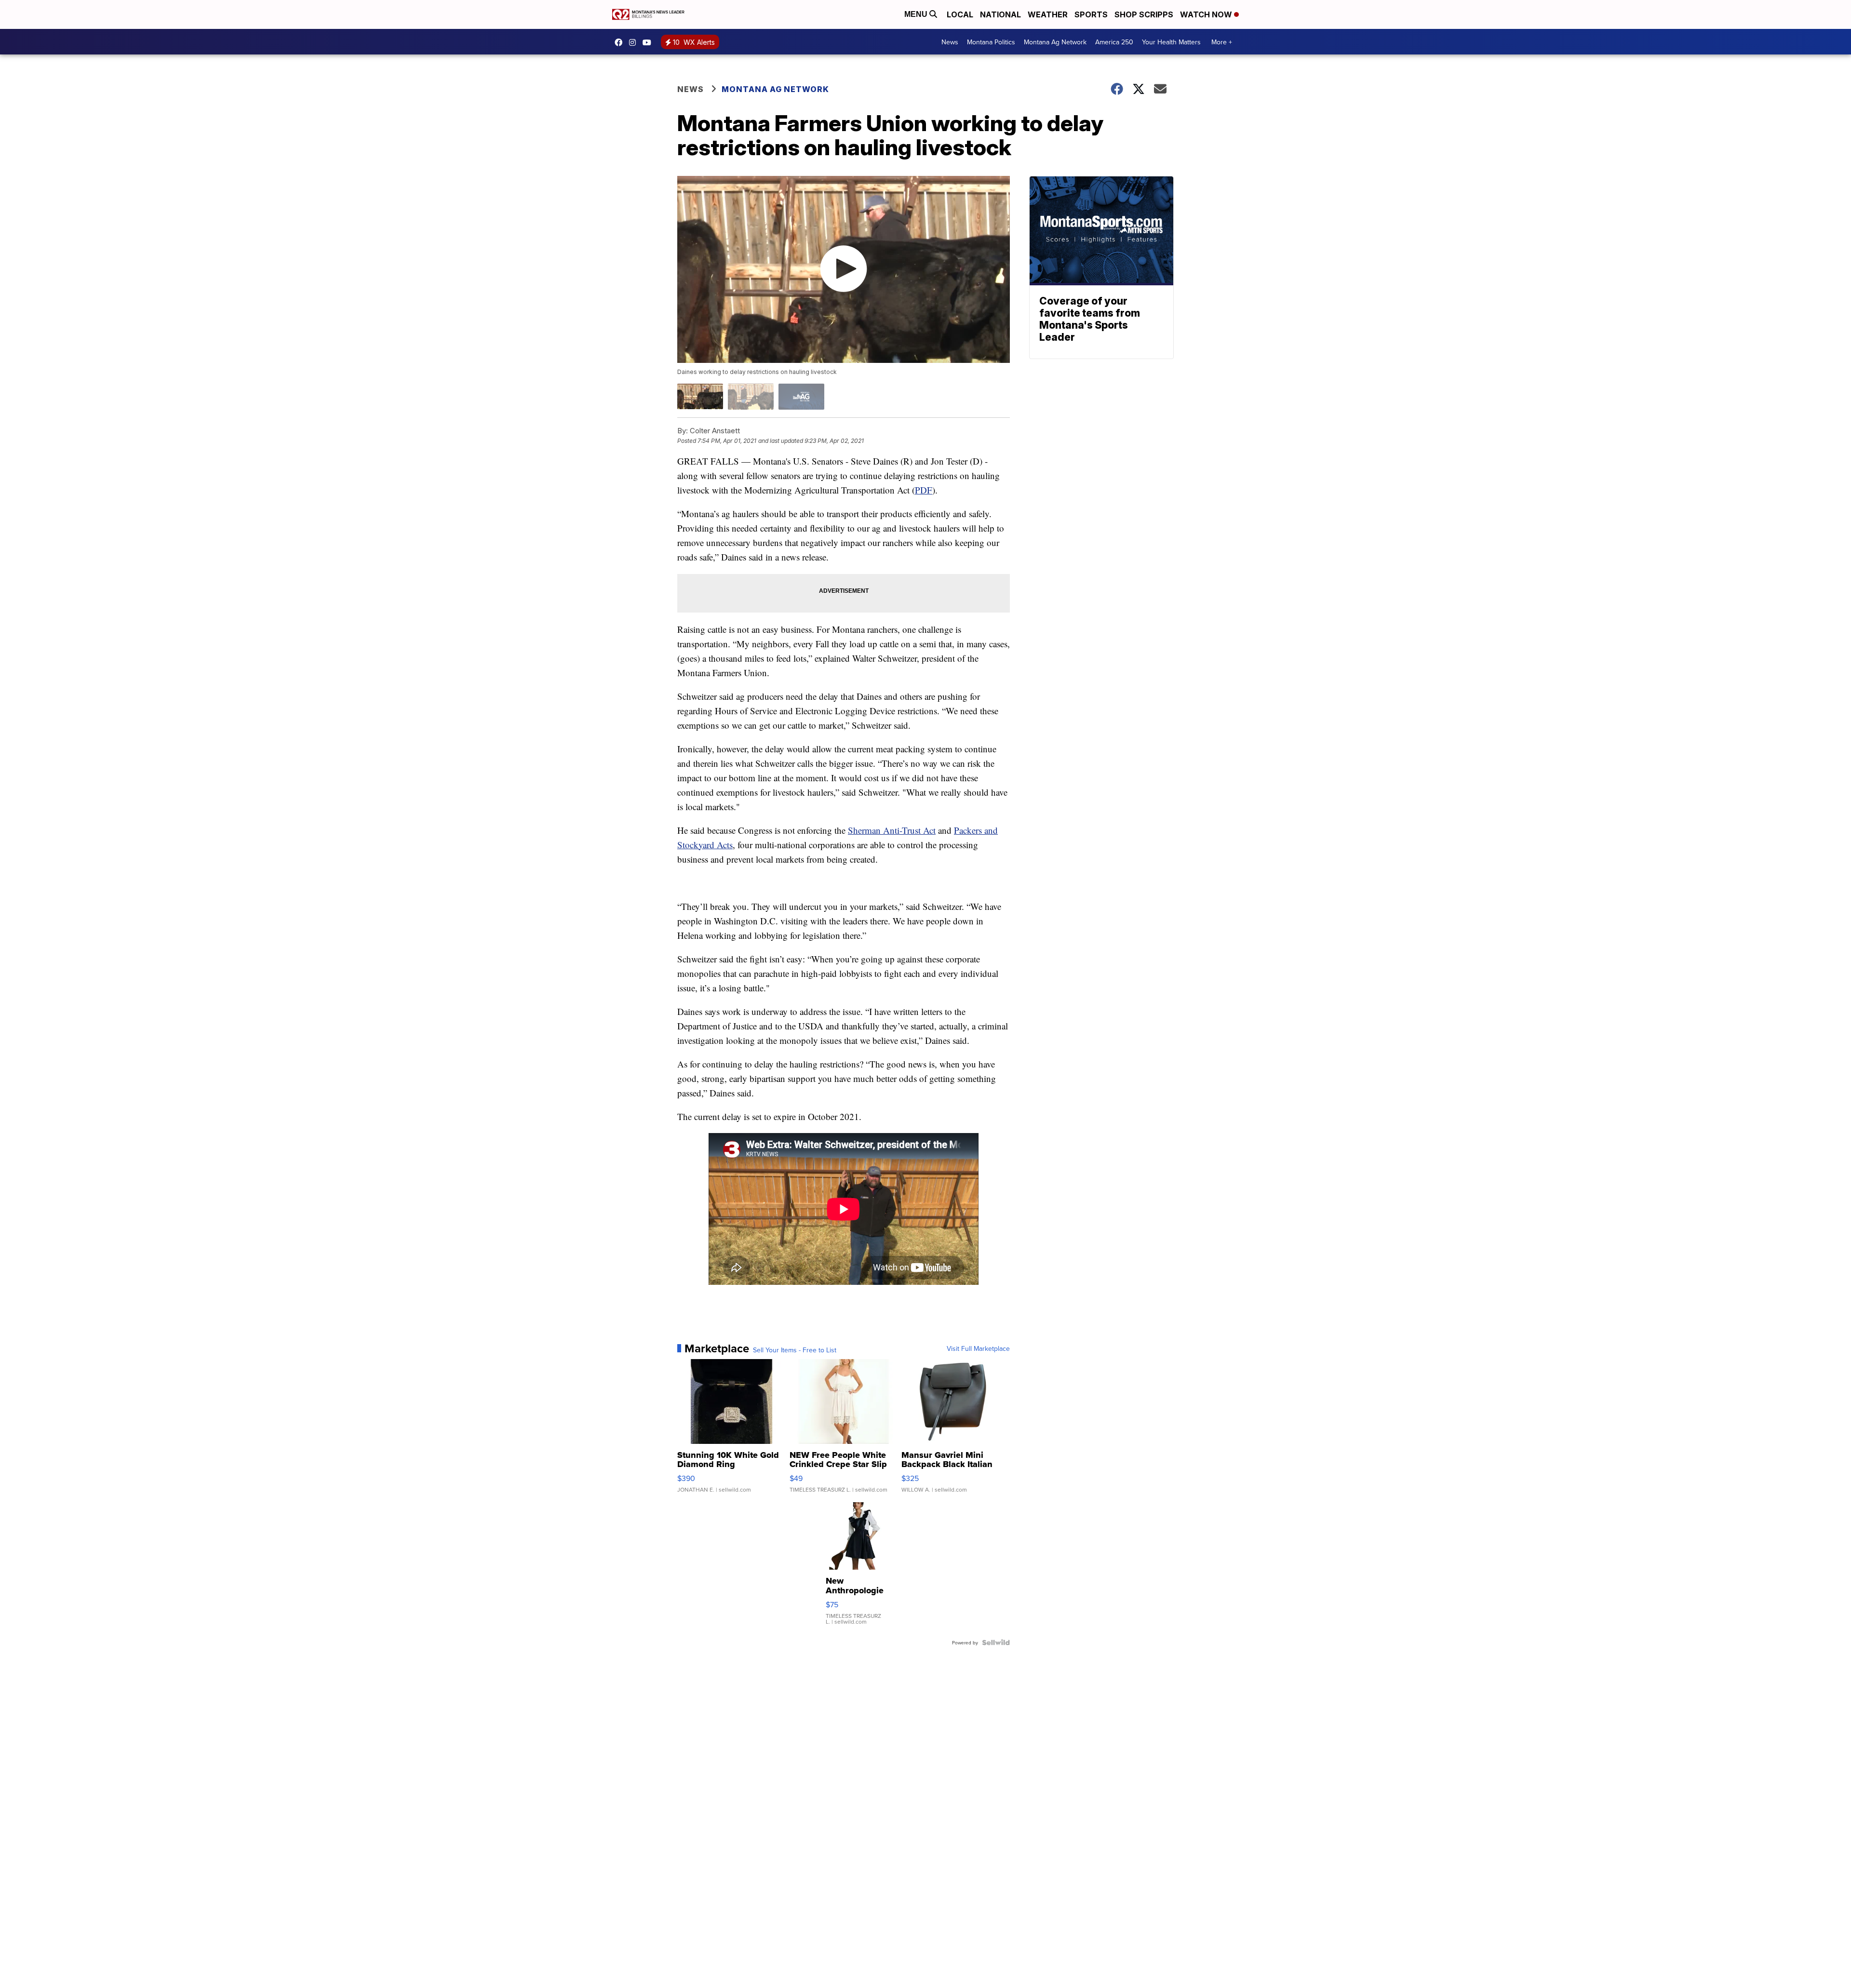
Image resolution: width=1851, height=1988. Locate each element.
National (1000, 14)
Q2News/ (621, 42)
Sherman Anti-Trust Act (892, 830)
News (950, 42)
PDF (924, 490)
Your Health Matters (1171, 42)
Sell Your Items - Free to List (795, 1350)
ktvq (635, 42)
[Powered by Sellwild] (996, 1642)
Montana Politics (991, 42)
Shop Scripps (1144, 14)
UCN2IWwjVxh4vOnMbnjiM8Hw (649, 42)
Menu (917, 14)
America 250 (1114, 42)
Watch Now (1207, 14)
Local (960, 14)
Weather (1048, 14)
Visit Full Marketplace (978, 1348)
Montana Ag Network (1055, 42)
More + (1222, 42)
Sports (1091, 14)
